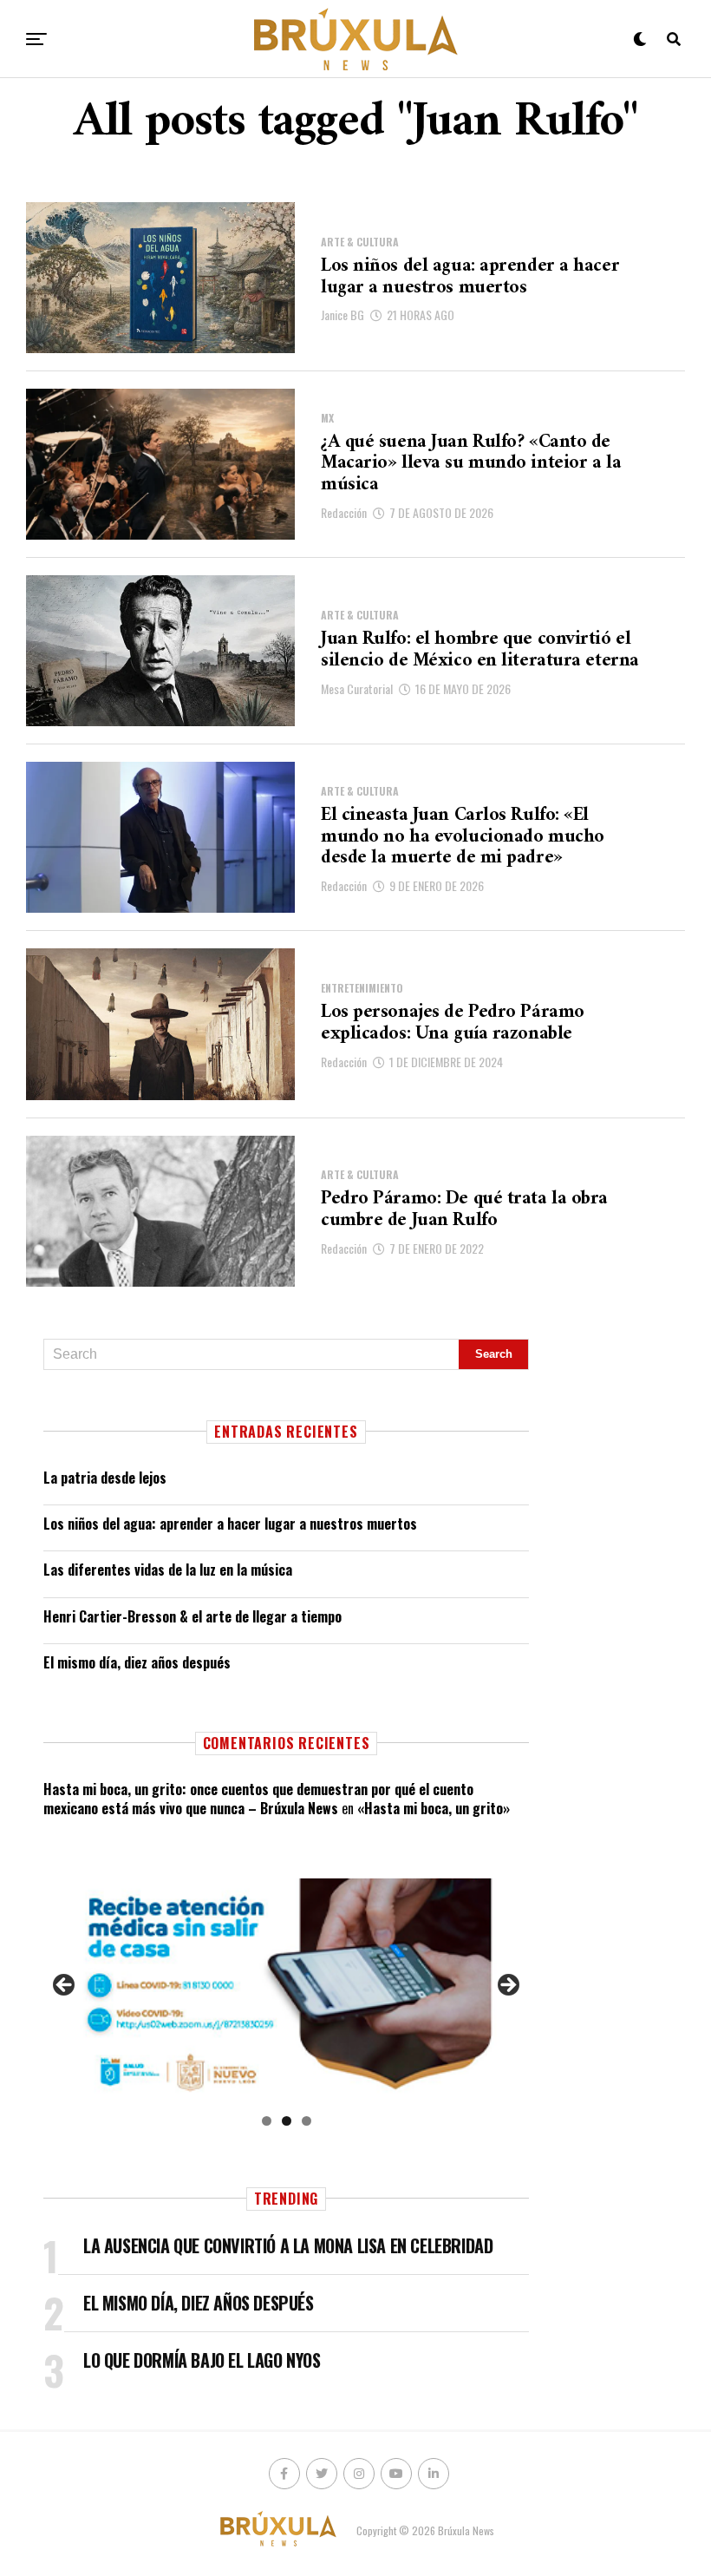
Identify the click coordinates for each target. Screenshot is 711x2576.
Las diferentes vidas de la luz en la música (168, 1570)
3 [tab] (307, 2121)
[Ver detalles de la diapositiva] (286, 1990)
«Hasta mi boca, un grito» (434, 1808)
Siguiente (507, 1986)
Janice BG (342, 315)
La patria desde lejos (105, 1478)
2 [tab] (287, 2121)
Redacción (344, 512)
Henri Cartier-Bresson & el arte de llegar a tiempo (192, 1616)
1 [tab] (267, 2121)
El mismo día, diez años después (137, 1662)
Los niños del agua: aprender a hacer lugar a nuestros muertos (230, 1524)
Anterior (65, 1986)
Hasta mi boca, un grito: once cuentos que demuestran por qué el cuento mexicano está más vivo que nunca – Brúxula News (258, 1799)
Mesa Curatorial (357, 688)
